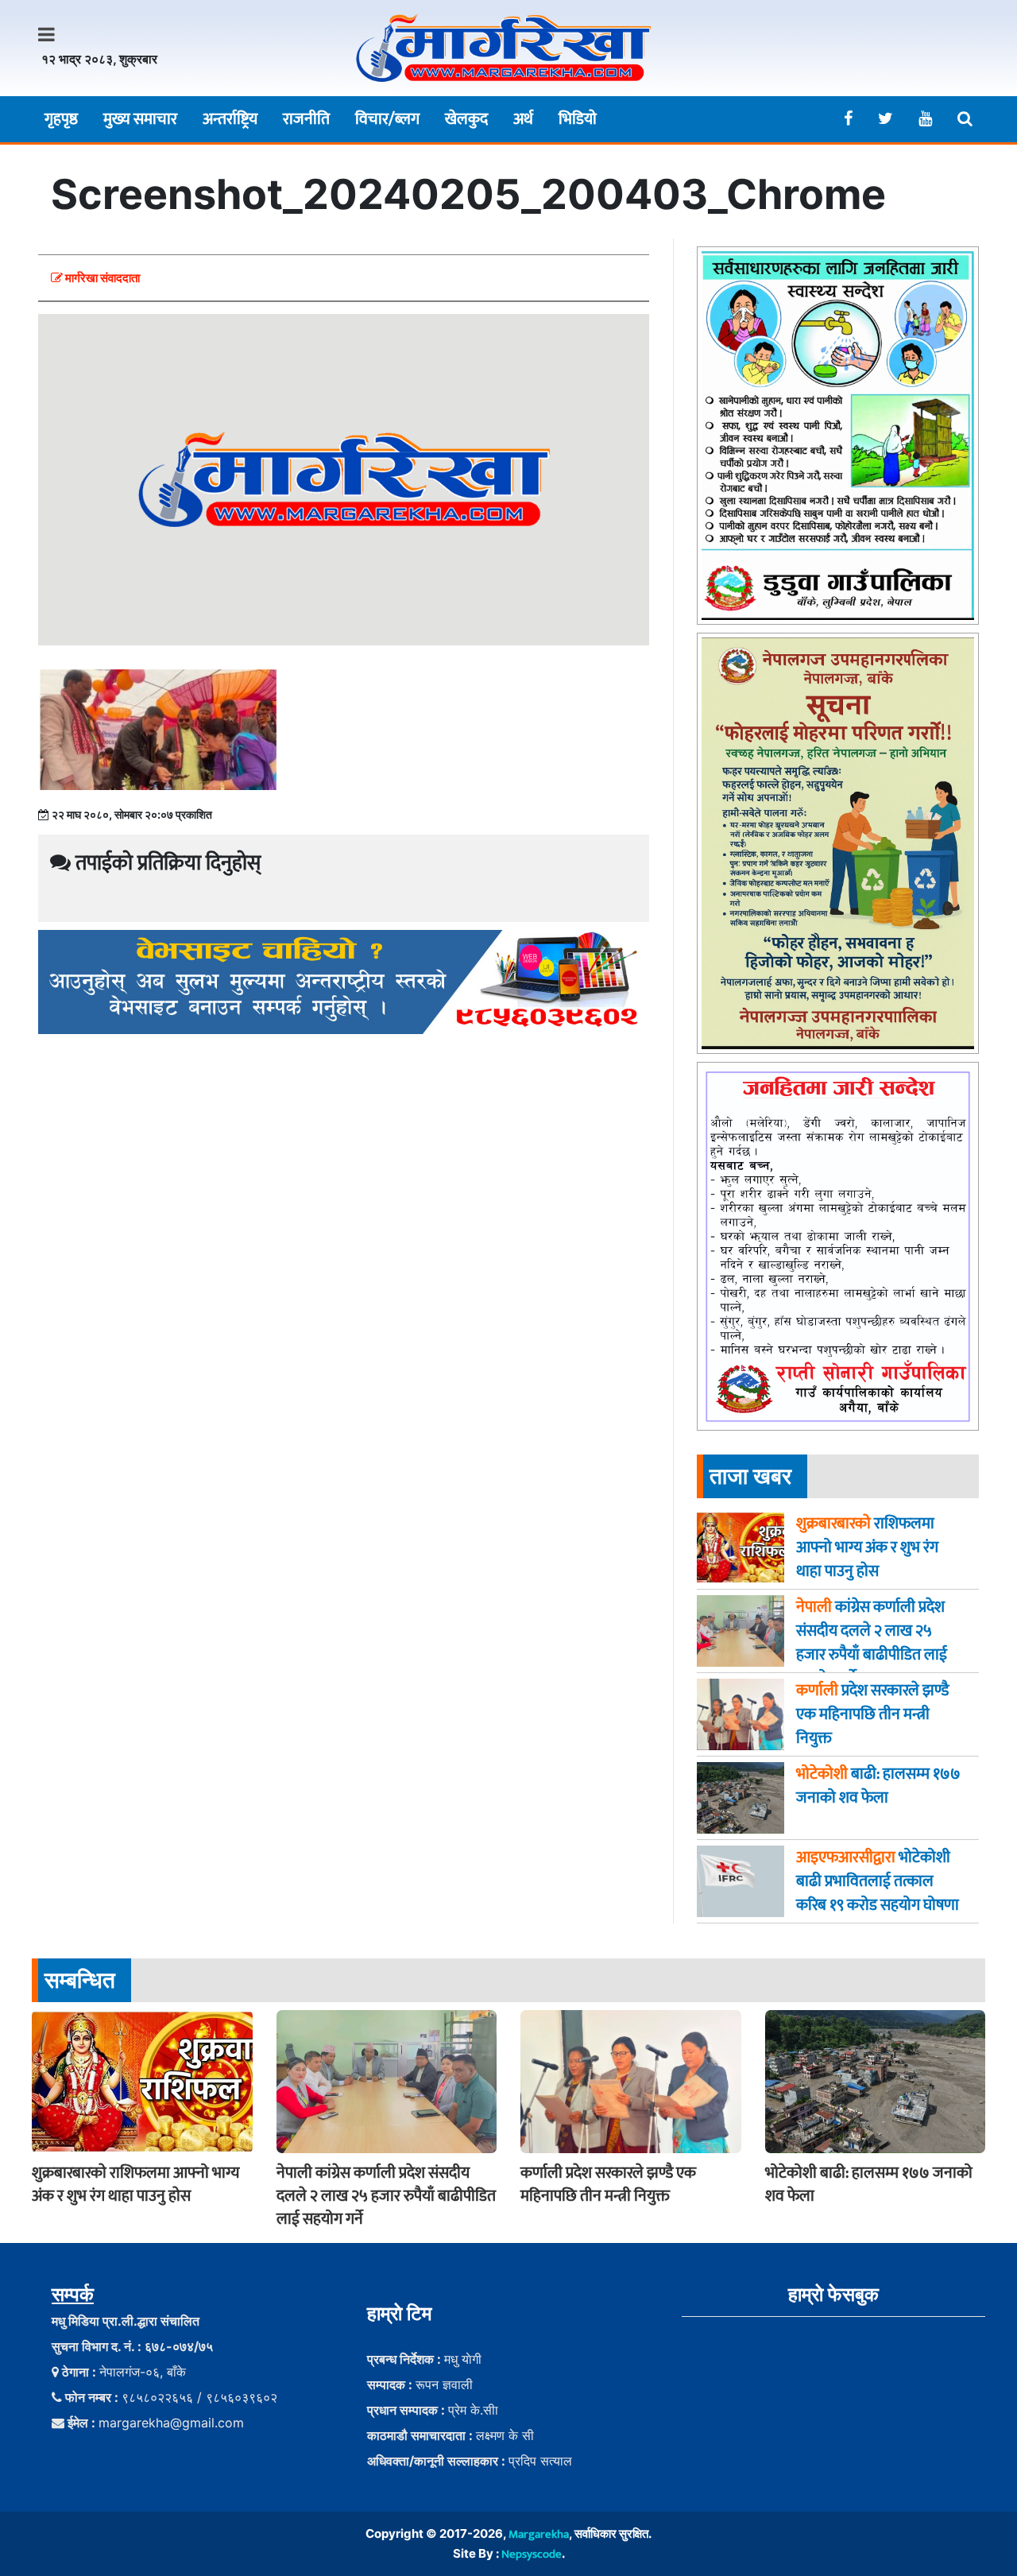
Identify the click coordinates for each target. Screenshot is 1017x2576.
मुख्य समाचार (140, 119)
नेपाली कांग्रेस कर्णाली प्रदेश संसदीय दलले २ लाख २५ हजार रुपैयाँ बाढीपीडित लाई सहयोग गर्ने (386, 2196)
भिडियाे (578, 119)
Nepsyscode (532, 2554)
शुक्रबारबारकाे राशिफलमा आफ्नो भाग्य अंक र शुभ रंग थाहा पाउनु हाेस (135, 2185)
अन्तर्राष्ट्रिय (230, 119)
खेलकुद (466, 119)
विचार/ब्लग (387, 119)
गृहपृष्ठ (61, 119)
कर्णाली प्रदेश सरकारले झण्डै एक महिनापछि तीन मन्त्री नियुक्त (608, 2185)
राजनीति (306, 119)
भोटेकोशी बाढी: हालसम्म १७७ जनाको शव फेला (869, 2185)
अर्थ (523, 119)
